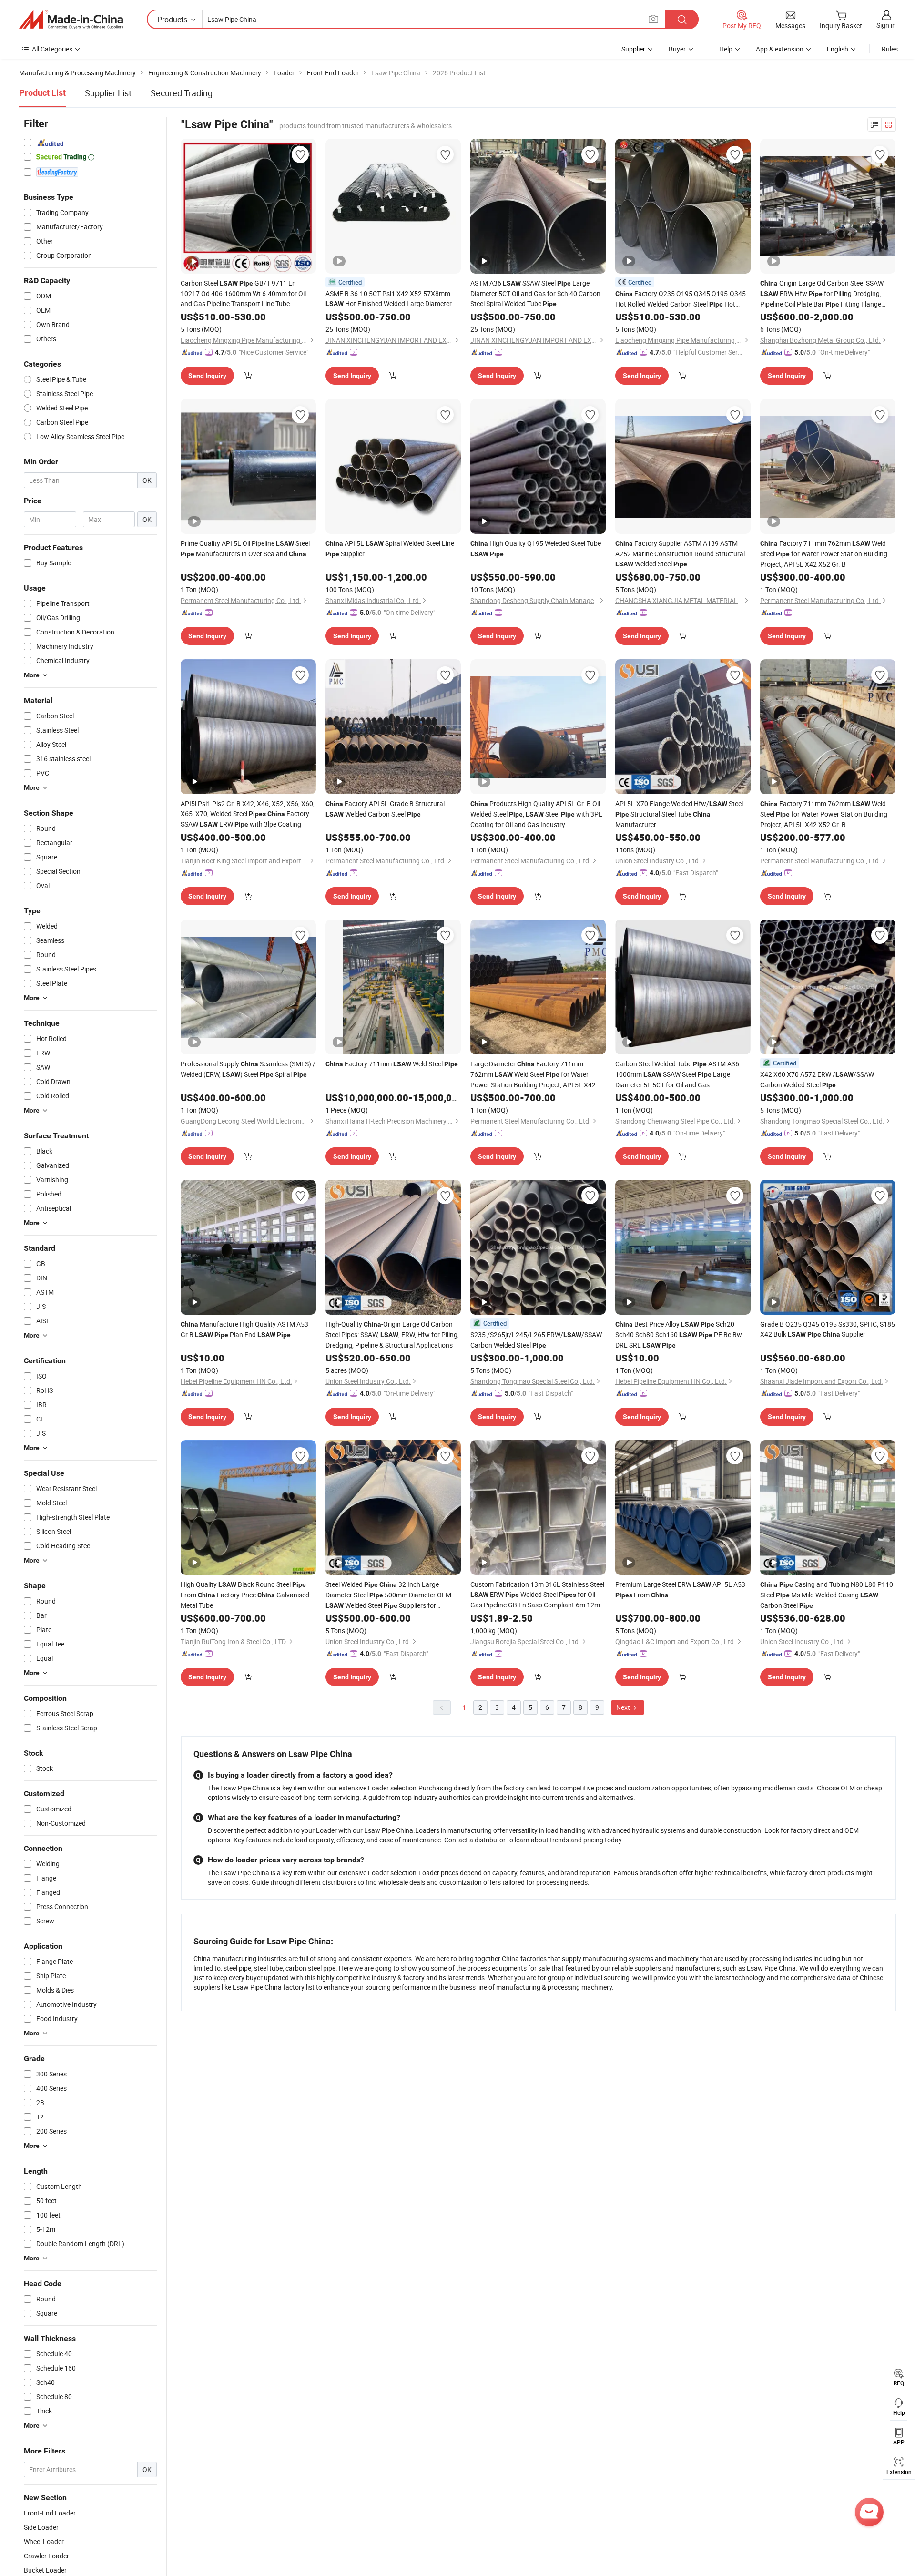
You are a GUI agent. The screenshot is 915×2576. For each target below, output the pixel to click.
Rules (890, 49)
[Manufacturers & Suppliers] (71, 20)
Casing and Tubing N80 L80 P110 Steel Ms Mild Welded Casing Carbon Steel (827, 1595)
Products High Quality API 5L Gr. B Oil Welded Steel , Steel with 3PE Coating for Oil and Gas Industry (536, 814)
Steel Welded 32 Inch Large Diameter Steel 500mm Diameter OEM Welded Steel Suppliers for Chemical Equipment (388, 1595)
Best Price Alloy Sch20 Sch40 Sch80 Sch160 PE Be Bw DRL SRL (679, 1334)
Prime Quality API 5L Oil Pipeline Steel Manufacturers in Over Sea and (245, 548)
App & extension (780, 49)
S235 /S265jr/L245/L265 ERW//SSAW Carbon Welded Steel (536, 1340)
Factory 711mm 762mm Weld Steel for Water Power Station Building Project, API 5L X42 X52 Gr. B (824, 554)
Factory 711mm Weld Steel (392, 1064)
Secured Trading (182, 93)
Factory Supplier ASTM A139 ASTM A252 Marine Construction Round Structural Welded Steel (680, 553)
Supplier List (108, 93)
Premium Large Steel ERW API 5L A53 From (680, 1590)
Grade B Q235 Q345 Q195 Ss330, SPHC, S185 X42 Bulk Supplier (828, 1329)
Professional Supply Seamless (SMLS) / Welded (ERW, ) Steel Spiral (248, 1069)
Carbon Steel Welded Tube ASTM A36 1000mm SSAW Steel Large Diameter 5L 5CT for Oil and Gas (677, 1074)
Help (726, 49)
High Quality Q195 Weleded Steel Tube (536, 548)
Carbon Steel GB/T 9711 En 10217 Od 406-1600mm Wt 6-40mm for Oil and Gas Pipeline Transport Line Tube (243, 293)
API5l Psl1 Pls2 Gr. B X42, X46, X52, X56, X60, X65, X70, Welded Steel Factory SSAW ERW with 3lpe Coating (248, 814)
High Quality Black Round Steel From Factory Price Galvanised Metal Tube (245, 1595)
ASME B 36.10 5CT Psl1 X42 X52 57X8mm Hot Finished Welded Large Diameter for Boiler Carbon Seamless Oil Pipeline (391, 299)
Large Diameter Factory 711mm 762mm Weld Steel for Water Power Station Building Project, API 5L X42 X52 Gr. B (533, 1074)
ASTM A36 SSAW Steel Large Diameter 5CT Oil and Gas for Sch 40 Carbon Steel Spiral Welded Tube (535, 293)
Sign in (886, 25)
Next (624, 1707)
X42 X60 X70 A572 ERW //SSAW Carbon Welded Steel (817, 1079)
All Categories (52, 49)
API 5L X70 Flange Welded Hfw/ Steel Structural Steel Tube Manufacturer (679, 814)
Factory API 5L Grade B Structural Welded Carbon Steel (385, 809)
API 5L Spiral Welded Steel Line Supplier (390, 548)
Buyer (677, 49)
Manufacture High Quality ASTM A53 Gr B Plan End (244, 1329)
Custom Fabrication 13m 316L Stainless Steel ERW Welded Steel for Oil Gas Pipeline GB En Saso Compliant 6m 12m (537, 1595)
